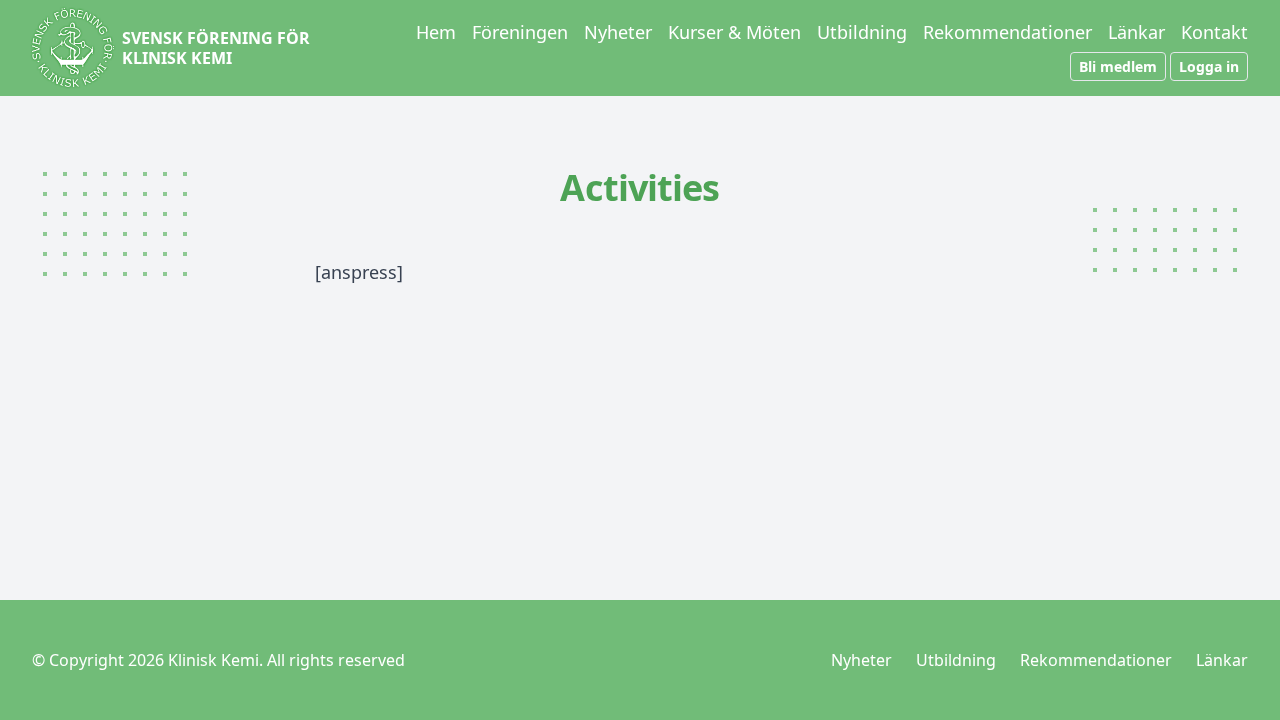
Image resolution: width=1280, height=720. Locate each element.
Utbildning (862, 32)
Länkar (1136, 32)
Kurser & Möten (734, 32)
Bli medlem (1118, 66)
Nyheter (618, 32)
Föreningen (520, 32)
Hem (436, 32)
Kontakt (1214, 32)
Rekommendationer (1007, 32)
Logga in (1209, 66)
